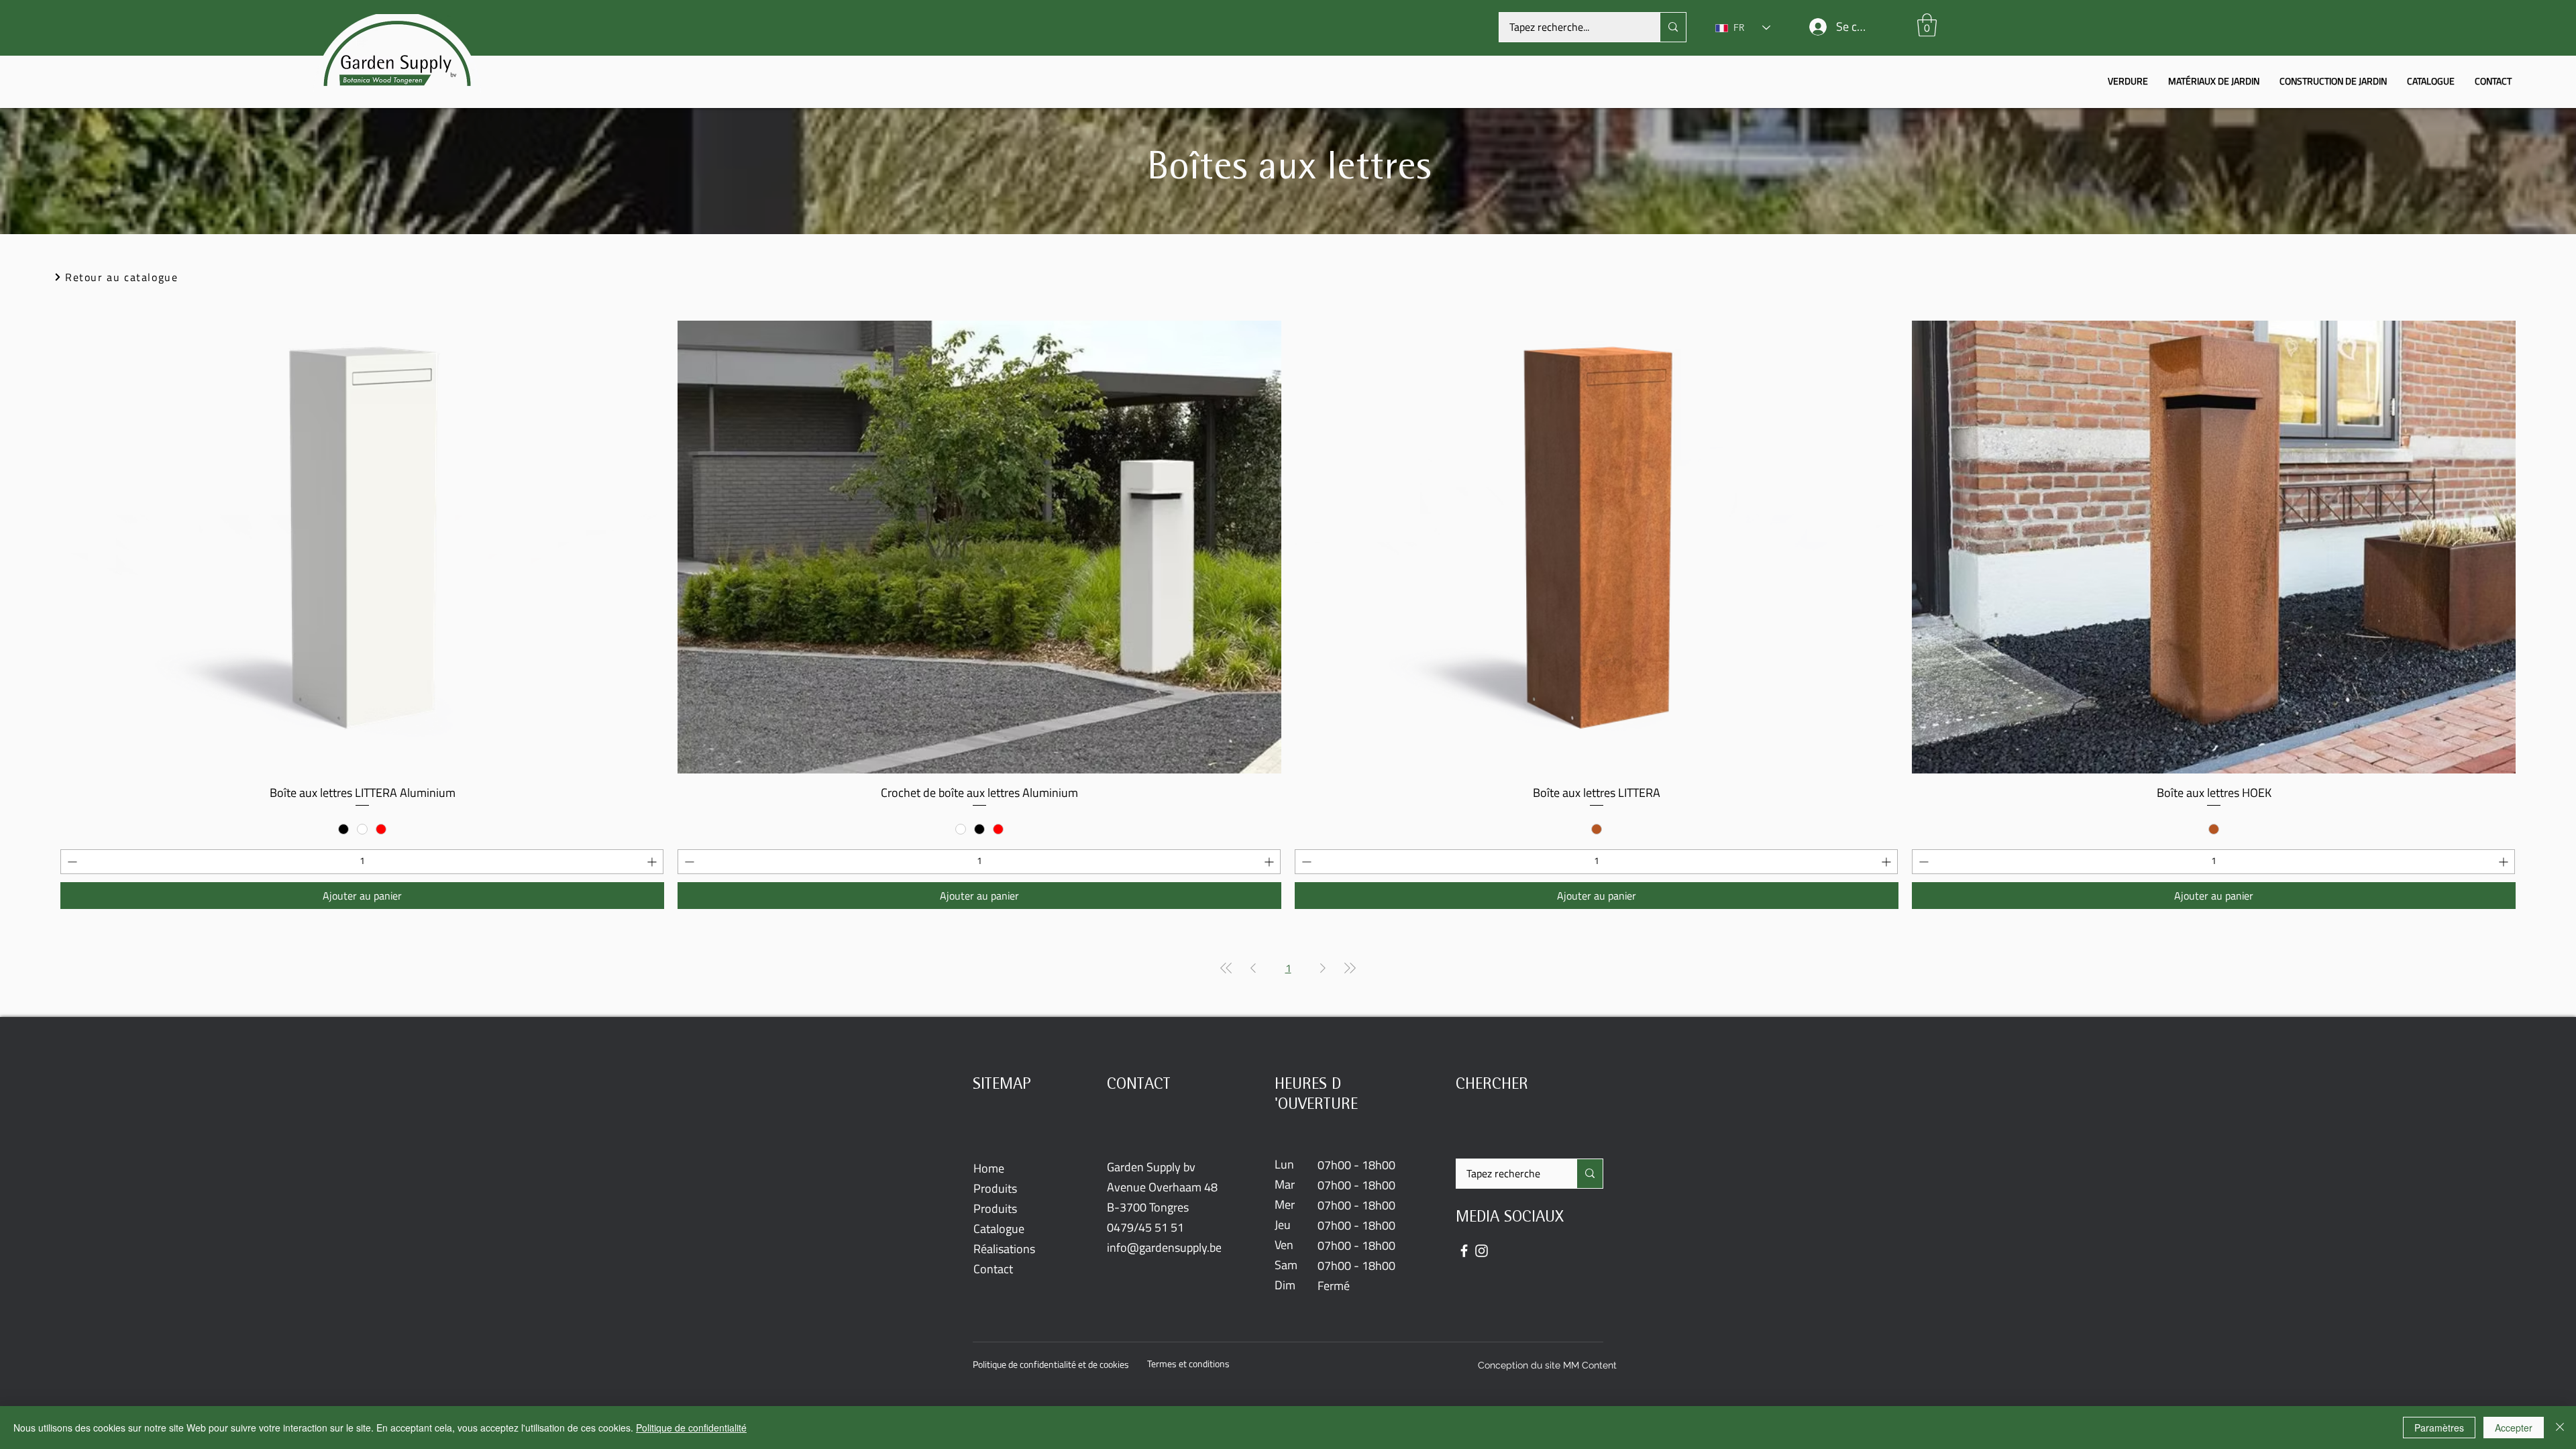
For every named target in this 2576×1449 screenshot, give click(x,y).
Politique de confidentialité (691, 1428)
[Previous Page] (1253, 968)
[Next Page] (1323, 968)
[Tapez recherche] (1590, 1174)
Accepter (2514, 1428)
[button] (1927, 25)
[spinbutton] (362, 862)
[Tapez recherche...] (1673, 27)
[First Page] (1226, 968)
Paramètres (2439, 1428)
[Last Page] (1350, 968)
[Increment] (653, 862)
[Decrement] (71, 862)
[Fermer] (2560, 1428)
